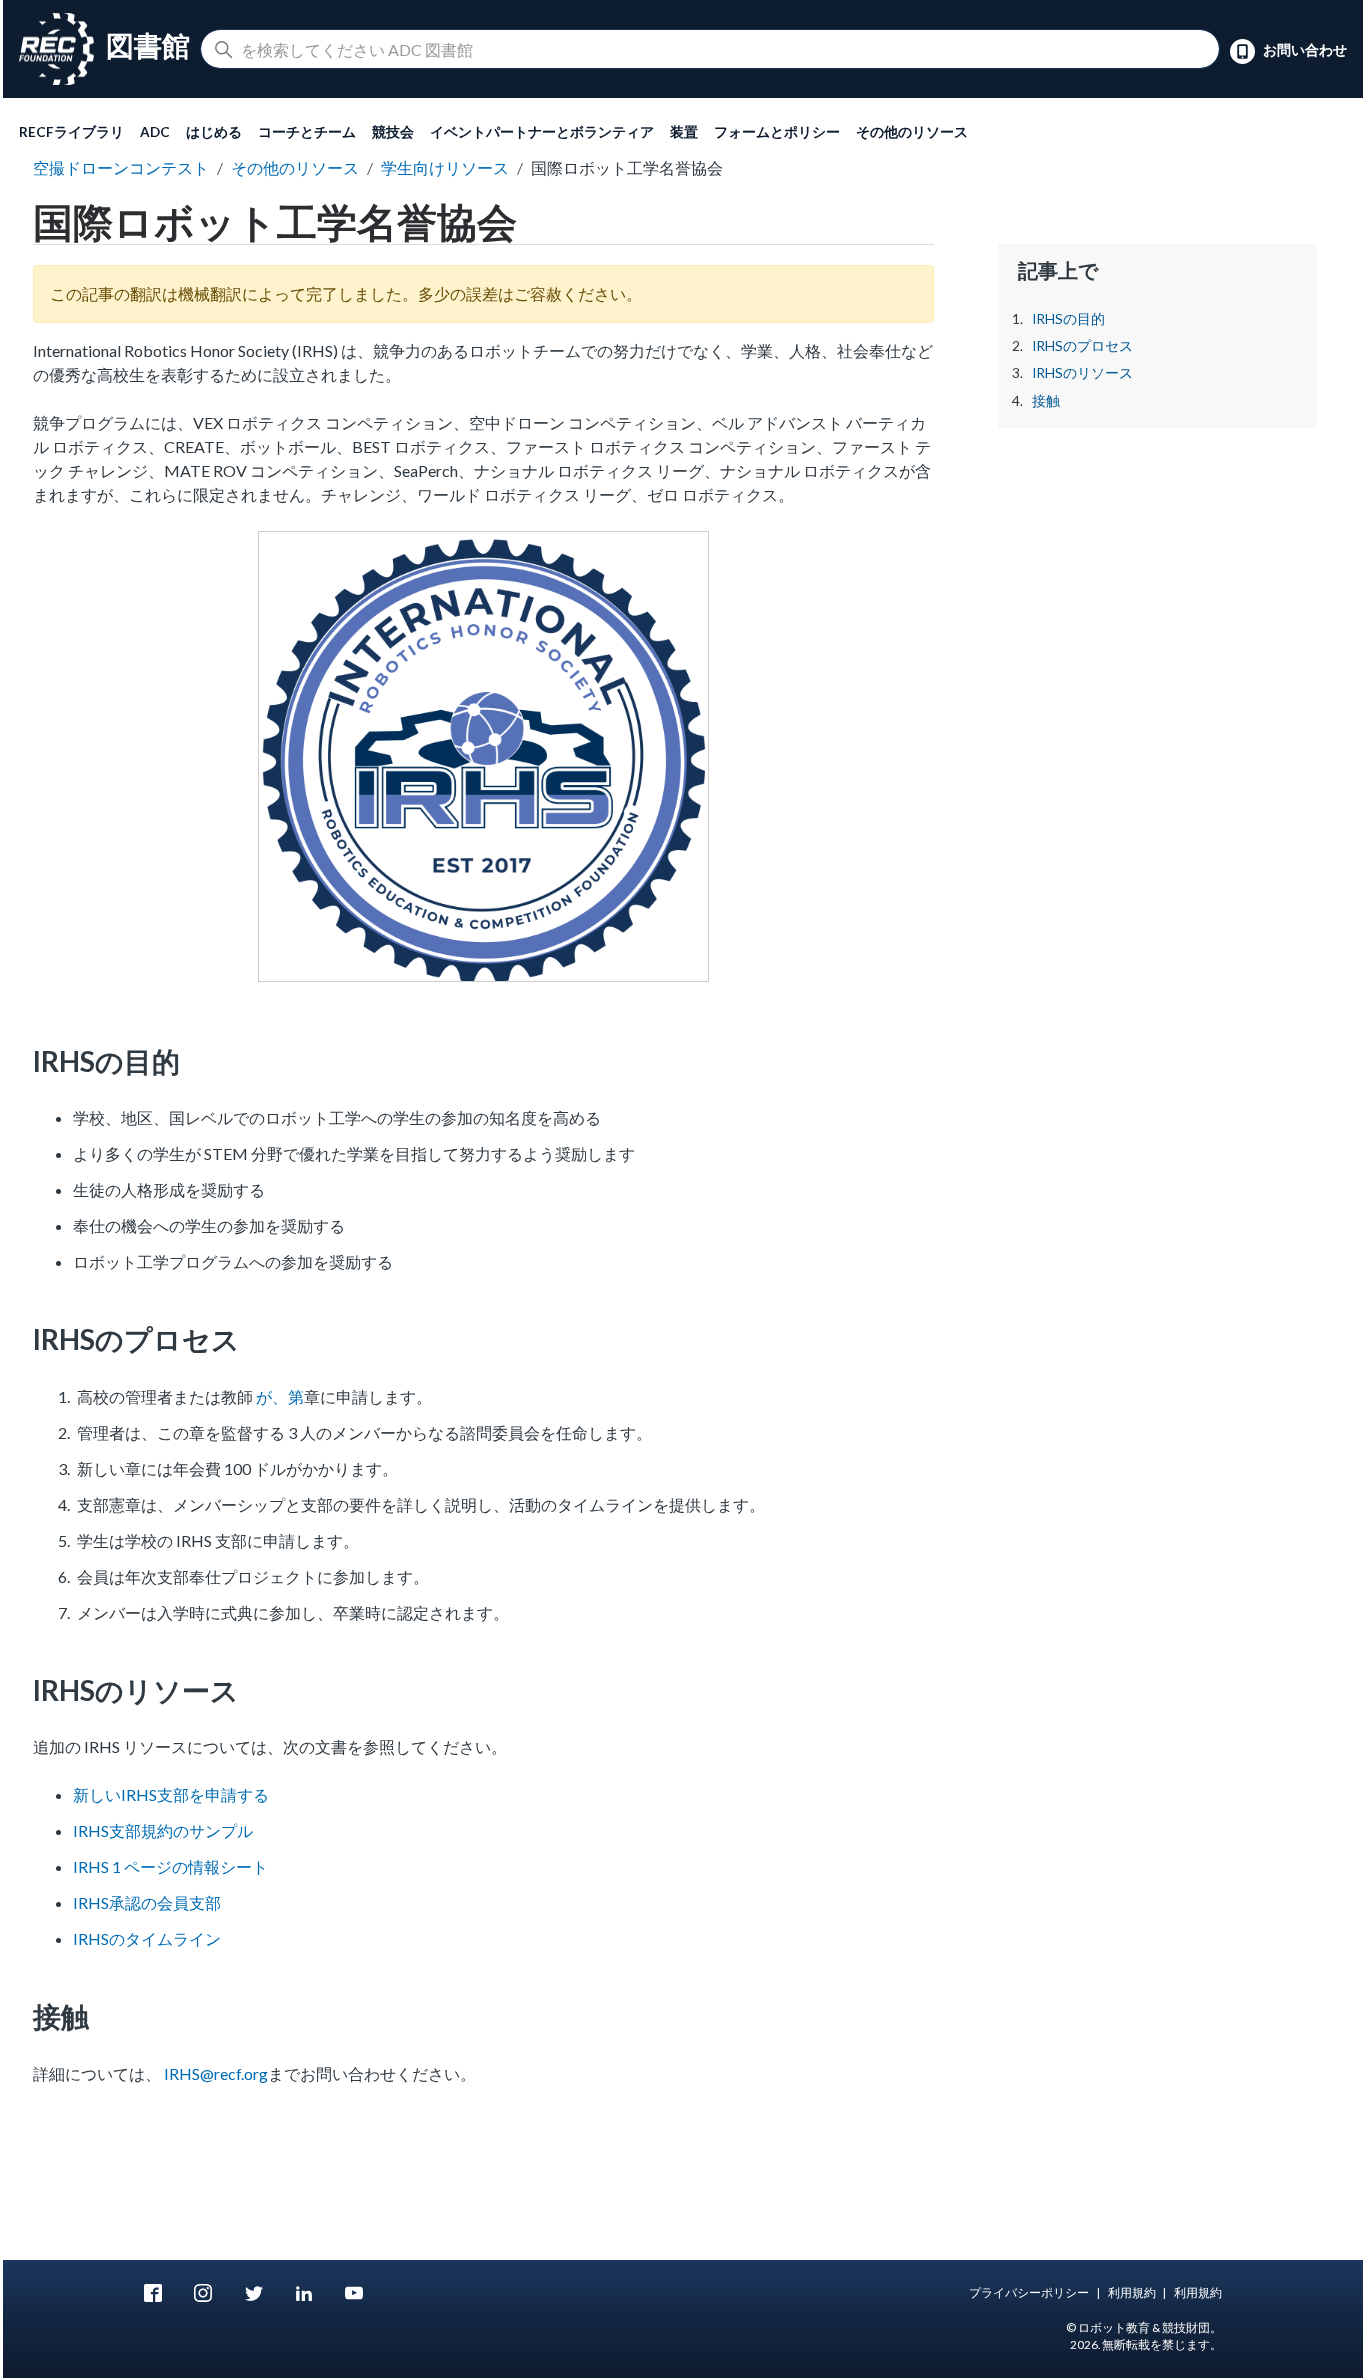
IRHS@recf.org (216, 2073)
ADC (155, 132)
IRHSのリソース (1082, 373)
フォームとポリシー (777, 132)
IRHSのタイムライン (147, 1938)
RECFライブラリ (71, 132)
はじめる (214, 132)
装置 (684, 132)
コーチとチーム (307, 132)
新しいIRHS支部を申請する (171, 1794)
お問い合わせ (1303, 49)
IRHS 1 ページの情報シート (170, 1866)
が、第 (280, 1396)
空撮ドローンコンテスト (121, 167)
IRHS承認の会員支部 (147, 1902)
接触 (1046, 401)
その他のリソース (912, 132)
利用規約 (1132, 2292)
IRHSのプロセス (1082, 346)
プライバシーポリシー (1029, 2292)
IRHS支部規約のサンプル (163, 1830)
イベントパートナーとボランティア (542, 132)
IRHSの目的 (1068, 319)
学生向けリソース (445, 167)
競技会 (393, 132)
